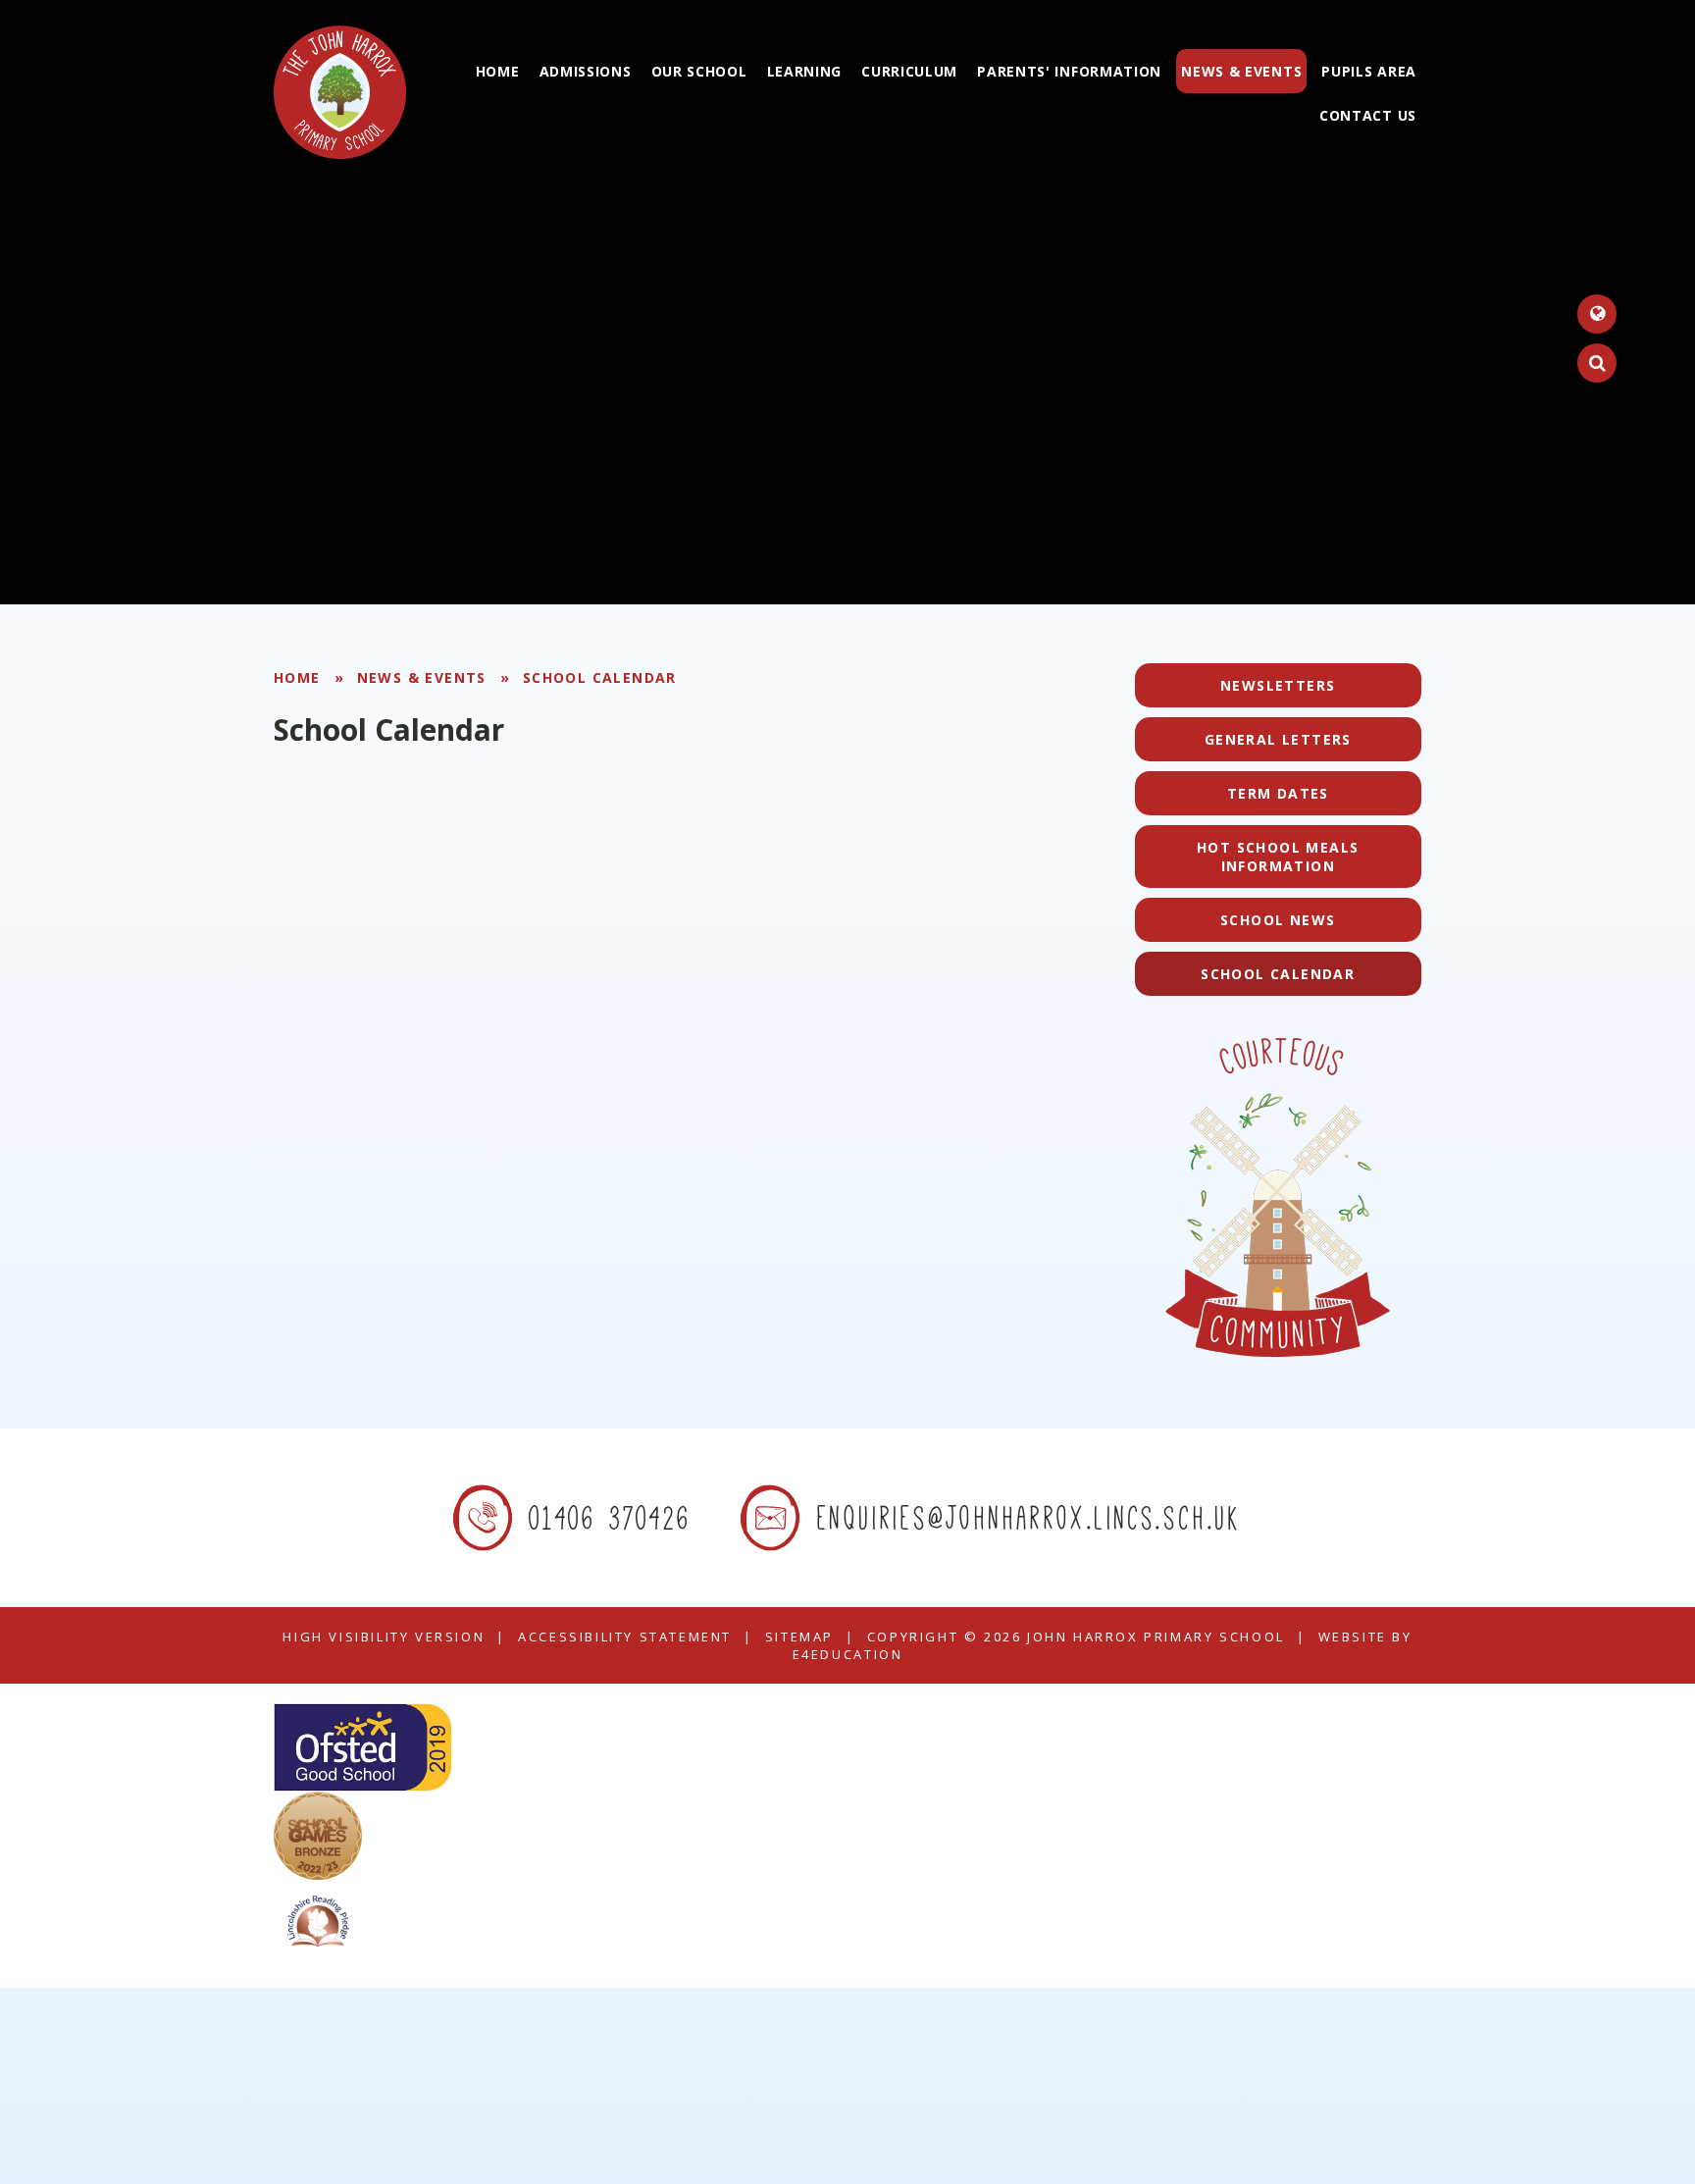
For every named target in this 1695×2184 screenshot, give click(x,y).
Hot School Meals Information (1278, 857)
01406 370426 (611, 1517)
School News (1278, 920)
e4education (848, 1654)
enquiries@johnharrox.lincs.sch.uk (1029, 1517)
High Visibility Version (384, 1637)
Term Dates (1278, 793)
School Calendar (600, 677)
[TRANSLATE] (1597, 314)
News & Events (422, 677)
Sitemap (799, 1637)
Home (297, 677)
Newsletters (1278, 685)
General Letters (1278, 739)
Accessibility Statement (625, 1637)
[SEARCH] (1597, 363)
